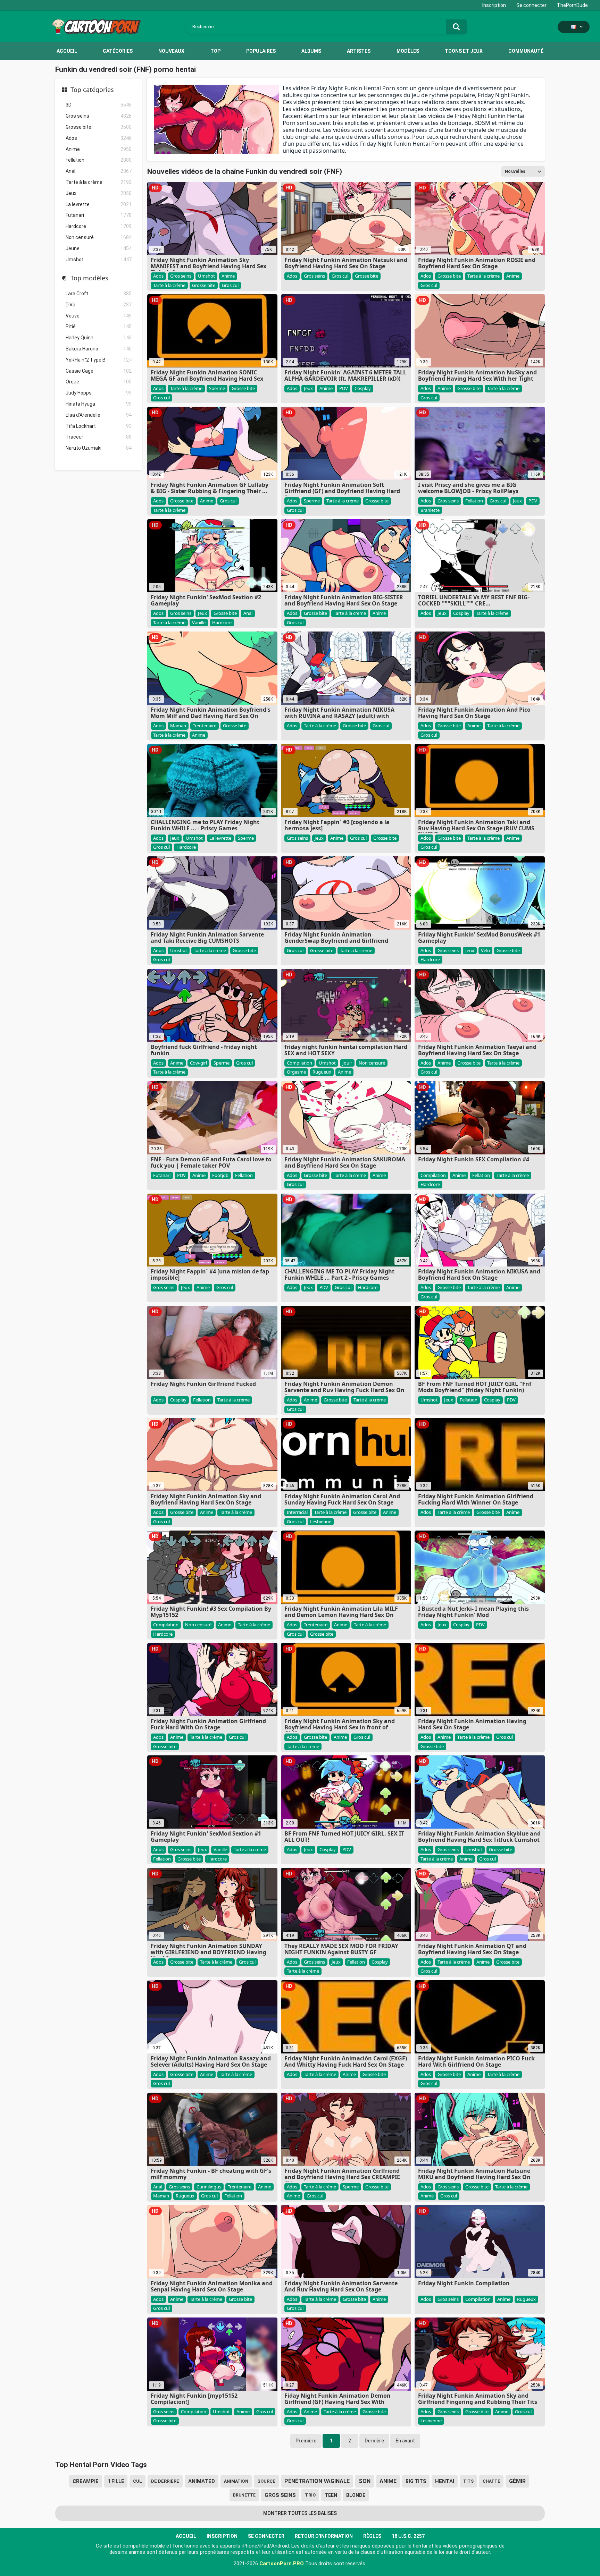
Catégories (118, 51)
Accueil (67, 51)
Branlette (430, 510)
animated (202, 2481)
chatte (491, 2481)
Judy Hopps (99, 393)
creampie (86, 2481)
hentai (445, 2481)
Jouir (347, 1063)
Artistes (359, 51)
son (365, 2481)
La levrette (99, 204)
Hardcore (99, 226)
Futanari (99, 215)
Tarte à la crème (99, 182)
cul (137, 2481)
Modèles (408, 51)
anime (388, 2481)
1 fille (116, 2481)
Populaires (261, 51)
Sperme (217, 388)
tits (468, 2481)
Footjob (220, 1175)
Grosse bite (99, 127)
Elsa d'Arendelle (99, 415)
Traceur (99, 437)
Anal (99, 171)
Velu (485, 950)
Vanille (199, 622)
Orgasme (296, 1072)
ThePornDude (572, 5)
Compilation (299, 1063)
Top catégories (92, 90)
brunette (244, 2495)
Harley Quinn (99, 338)
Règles (372, 2536)
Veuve (99, 316)
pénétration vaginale (317, 2481)
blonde (356, 2495)
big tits (416, 2481)
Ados (99, 138)
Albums (311, 51)
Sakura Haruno (99, 349)
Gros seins (99, 116)
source (266, 2481)
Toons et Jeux (464, 51)
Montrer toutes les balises (300, 2513)
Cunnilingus (209, 2187)
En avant (405, 2441)
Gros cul (230, 285)
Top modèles (89, 278)
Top (215, 51)
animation (236, 2481)
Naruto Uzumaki (99, 448)
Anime (99, 149)
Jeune (99, 248)
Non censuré (99, 237)
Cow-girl (198, 1063)
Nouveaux (171, 51)
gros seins (280, 2495)
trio (310, 2495)
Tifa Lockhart (99, 426)
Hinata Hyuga (99, 404)
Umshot (99, 260)
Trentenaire (205, 726)
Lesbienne (321, 1522)
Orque (99, 382)
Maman (178, 726)
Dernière (374, 2441)
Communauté (526, 51)
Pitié (99, 327)
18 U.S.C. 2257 (408, 2536)
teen (331, 2495)
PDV (344, 388)
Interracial (297, 1512)
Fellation (99, 160)
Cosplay (363, 388)
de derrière (165, 2481)
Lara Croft (99, 294)
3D (99, 105)
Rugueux (322, 1072)
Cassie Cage (99, 371)
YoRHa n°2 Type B (99, 360)
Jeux (99, 193)
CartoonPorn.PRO (282, 2564)
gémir (517, 2481)
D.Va (99, 305)
